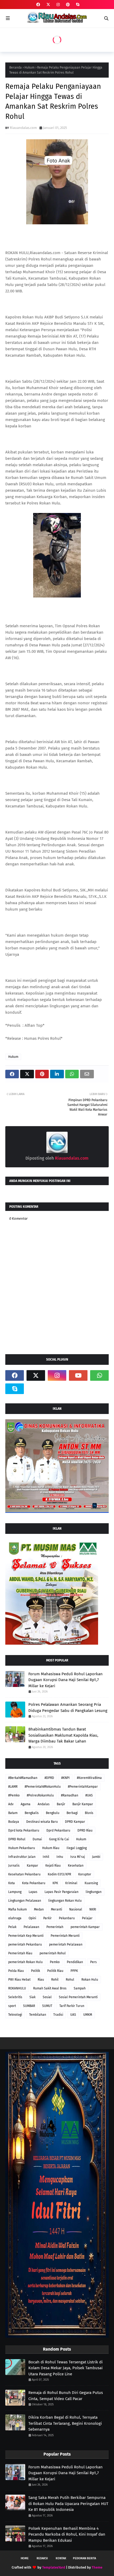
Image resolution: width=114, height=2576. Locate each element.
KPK (55, 1883)
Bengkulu (53, 1813)
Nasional (76, 1909)
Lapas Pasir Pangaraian (62, 1892)
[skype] (77, 5)
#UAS (89, 1795)
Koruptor (85, 1874)
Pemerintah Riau (20, 1953)
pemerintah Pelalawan (66, 1944)
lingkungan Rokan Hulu (65, 1901)
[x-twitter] (48, 5)
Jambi (96, 1857)
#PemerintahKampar (83, 1787)
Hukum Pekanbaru (22, 1848)
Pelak (12, 1927)
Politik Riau (55, 1971)
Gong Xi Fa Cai (59, 1839)
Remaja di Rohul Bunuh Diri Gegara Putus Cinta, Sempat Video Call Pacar (66, 2396)
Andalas (44, 1804)
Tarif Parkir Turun (72, 2006)
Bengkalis (32, 1813)
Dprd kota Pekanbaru (24, 1830)
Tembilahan (38, 2015)
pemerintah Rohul (53, 1953)
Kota (12, 1883)
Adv (11, 1804)
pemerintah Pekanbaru (25, 1944)
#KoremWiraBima (89, 1778)
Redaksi (42, 2558)
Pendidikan (75, 1962)
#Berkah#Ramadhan (23, 1778)
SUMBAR (29, 2006)
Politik (36, 1971)
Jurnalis (14, 1866)
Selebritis (15, 1997)
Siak (32, 1997)
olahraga (15, 1918)
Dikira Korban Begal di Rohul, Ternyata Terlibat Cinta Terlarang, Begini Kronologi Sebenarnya (65, 2423)
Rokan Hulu (90, 1980)
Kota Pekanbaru (34, 1883)
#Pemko (14, 1795)
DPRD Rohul (17, 1839)
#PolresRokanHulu (40, 1795)
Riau (41, 1980)
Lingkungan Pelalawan (25, 1901)
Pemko (55, 1962)
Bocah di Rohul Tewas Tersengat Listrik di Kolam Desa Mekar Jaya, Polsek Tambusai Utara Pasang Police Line (65, 2368)
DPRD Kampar (75, 1822)
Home (25, 2558)
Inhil (46, 1857)
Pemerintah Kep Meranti (26, 1936)
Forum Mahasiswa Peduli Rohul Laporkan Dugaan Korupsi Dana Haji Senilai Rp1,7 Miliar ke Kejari (65, 1680)
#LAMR (13, 1787)
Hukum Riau (51, 1848)
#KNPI (65, 1778)
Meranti (56, 1909)
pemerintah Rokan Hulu (25, 1962)
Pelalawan (31, 1927)
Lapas (33, 1892)
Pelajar (87, 1918)
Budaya (14, 1822)
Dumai (37, 1839)
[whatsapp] (99, 1375)
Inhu (60, 1857)
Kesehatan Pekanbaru (24, 1874)
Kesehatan (76, 1866)
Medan (39, 1909)
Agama (26, 1804)
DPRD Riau (85, 1830)
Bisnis (89, 1813)
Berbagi (72, 1813)
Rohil (55, 1980)
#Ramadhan (70, 1795)
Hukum (29, 68)
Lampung (15, 1892)
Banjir (61, 1804)
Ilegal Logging (77, 1848)
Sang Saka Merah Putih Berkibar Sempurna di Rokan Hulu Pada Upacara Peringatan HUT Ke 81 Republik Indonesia (68, 2504)
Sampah (80, 1988)
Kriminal (71, 1883)
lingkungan (94, 1892)
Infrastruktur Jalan (22, 1857)
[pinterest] (68, 5)
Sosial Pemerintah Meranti (78, 1997)
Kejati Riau (53, 1866)
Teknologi (15, 2015)
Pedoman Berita (84, 2558)
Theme (97, 2567)
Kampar (32, 1866)
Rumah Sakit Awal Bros (50, 1988)
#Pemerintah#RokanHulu (43, 1787)
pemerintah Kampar (85, 1927)
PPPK (74, 1971)
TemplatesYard (54, 2567)
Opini (32, 1918)
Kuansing (91, 1883)
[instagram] (58, 5)
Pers (93, 1962)
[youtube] (78, 1375)
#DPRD (49, 1778)
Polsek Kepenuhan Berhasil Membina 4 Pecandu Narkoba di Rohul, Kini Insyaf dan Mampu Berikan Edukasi (67, 2534)
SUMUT (47, 2006)
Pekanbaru (67, 1918)
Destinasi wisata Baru (42, 1822)
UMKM (88, 2015)
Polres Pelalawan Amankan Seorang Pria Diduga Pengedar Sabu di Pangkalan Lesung (68, 1708)
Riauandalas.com (23, 128)
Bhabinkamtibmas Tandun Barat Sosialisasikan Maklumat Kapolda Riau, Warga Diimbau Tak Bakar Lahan (63, 1735)
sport (12, 2006)
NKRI (93, 1909)
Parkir (47, 1918)
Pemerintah (55, 1927)
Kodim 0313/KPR (59, 1874)
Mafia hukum (17, 1909)
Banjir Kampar (83, 1804)
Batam (13, 1813)
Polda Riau (16, 1971)
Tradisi (58, 2015)
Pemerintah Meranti (65, 1936)
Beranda (16, 68)
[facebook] (38, 5)
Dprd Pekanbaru (58, 1830)
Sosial (47, 1997)
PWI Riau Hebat (19, 1980)
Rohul (70, 1980)
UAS (73, 2015)
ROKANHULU (17, 1988)
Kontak (61, 2558)
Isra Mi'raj (78, 1857)
